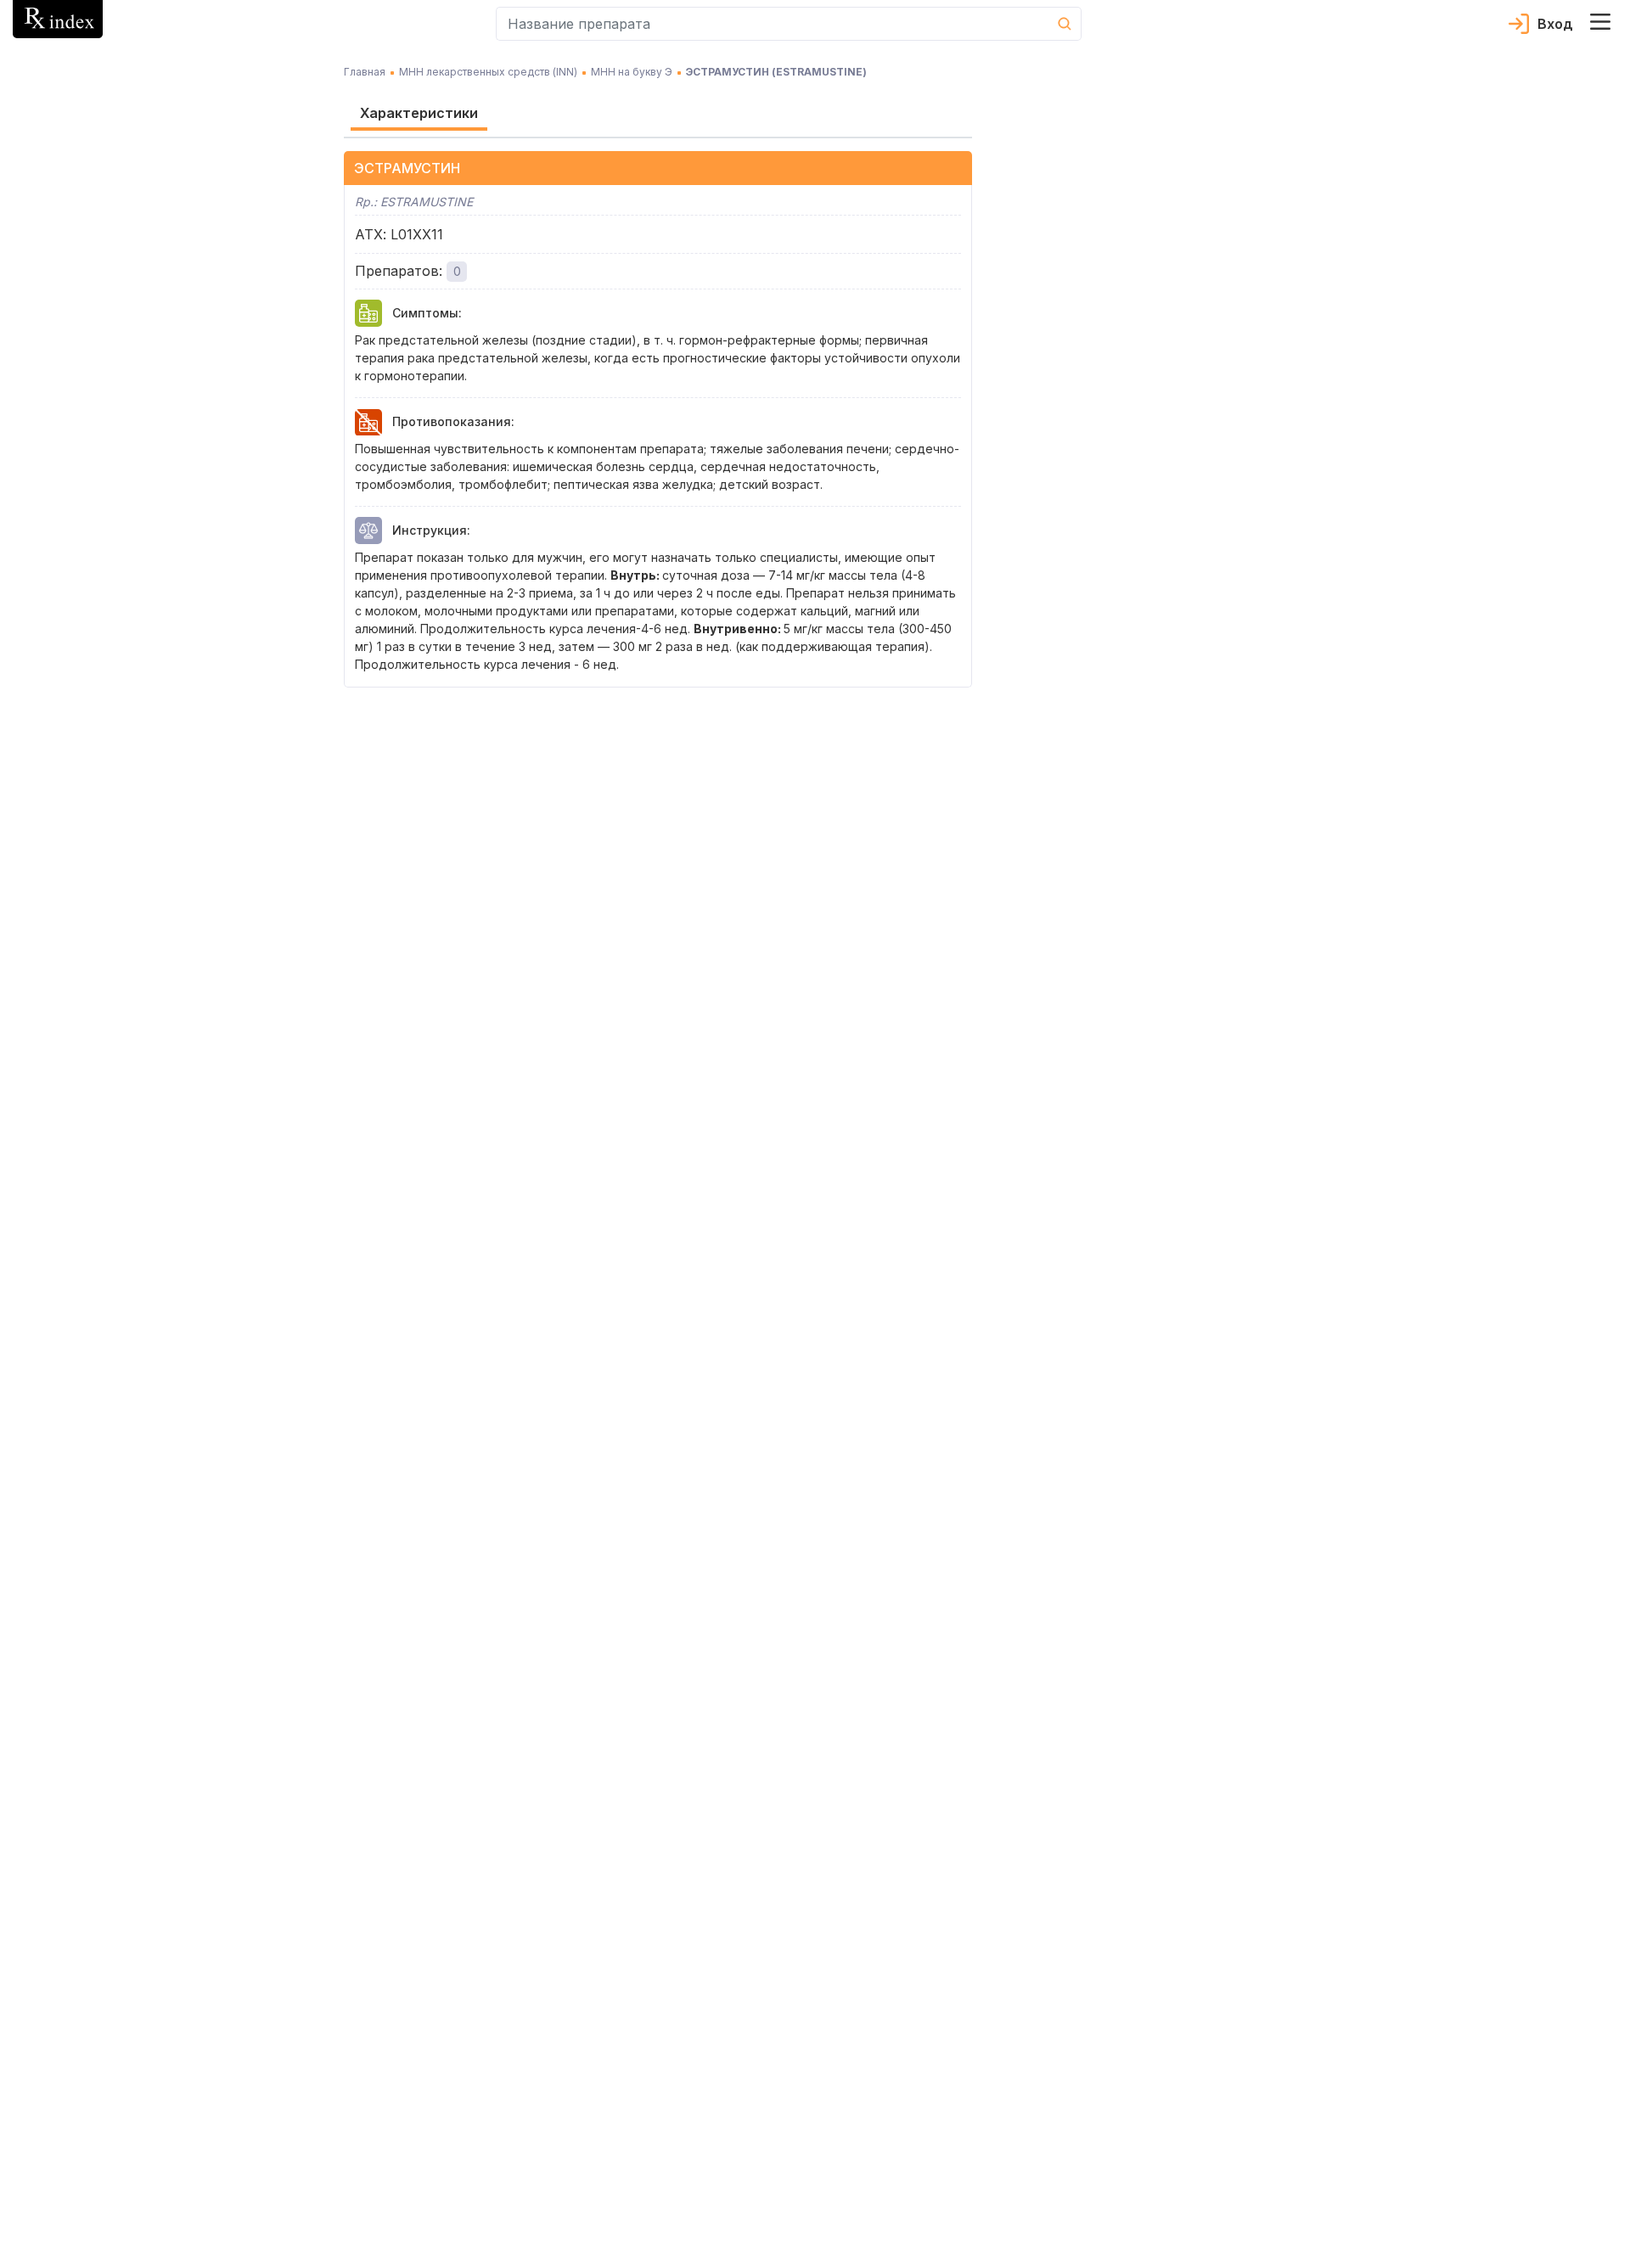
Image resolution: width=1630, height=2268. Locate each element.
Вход (1555, 24)
